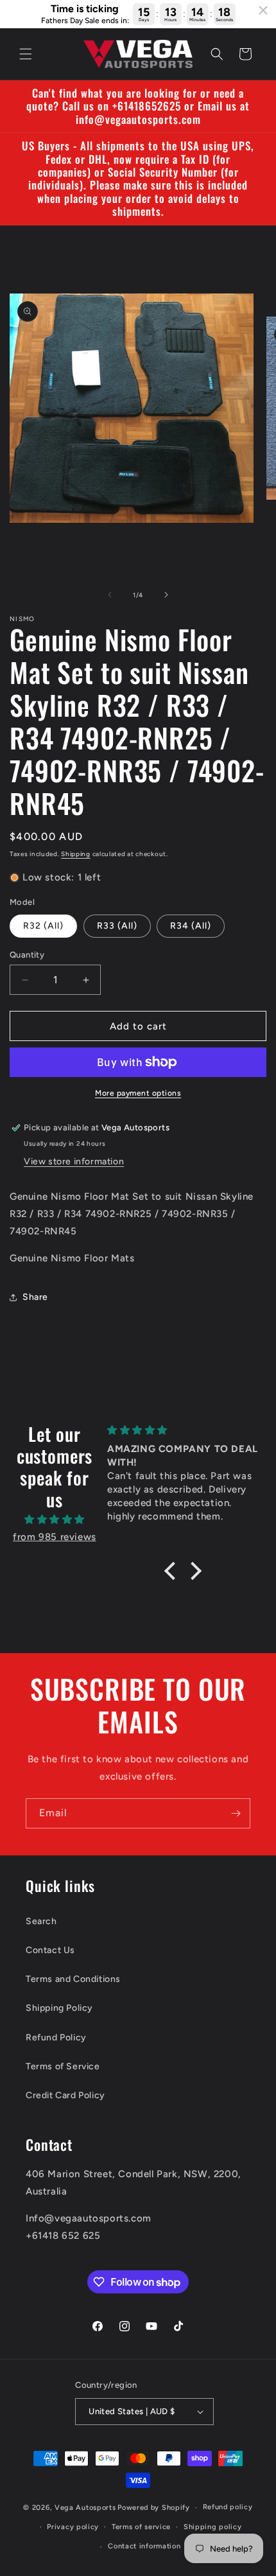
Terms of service (141, 2527)
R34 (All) (191, 926)
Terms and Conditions (73, 1979)
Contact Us (50, 1950)
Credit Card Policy (65, 2095)
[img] (55, 1520)
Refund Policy (56, 2037)
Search (41, 1921)
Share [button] (35, 1297)
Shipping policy (213, 2527)
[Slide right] (166, 595)
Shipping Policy (59, 2008)
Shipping (76, 854)
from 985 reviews (55, 1537)
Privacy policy (73, 2527)
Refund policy (228, 2507)
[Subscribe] (236, 1813)
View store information (74, 1161)
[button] (26, 54)
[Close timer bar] (263, 10)
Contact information (144, 2546)
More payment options (138, 1093)
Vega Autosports (85, 2508)
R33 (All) (117, 926)
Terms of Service (63, 2066)
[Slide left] (110, 595)
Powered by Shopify (154, 2508)
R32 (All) (43, 926)
